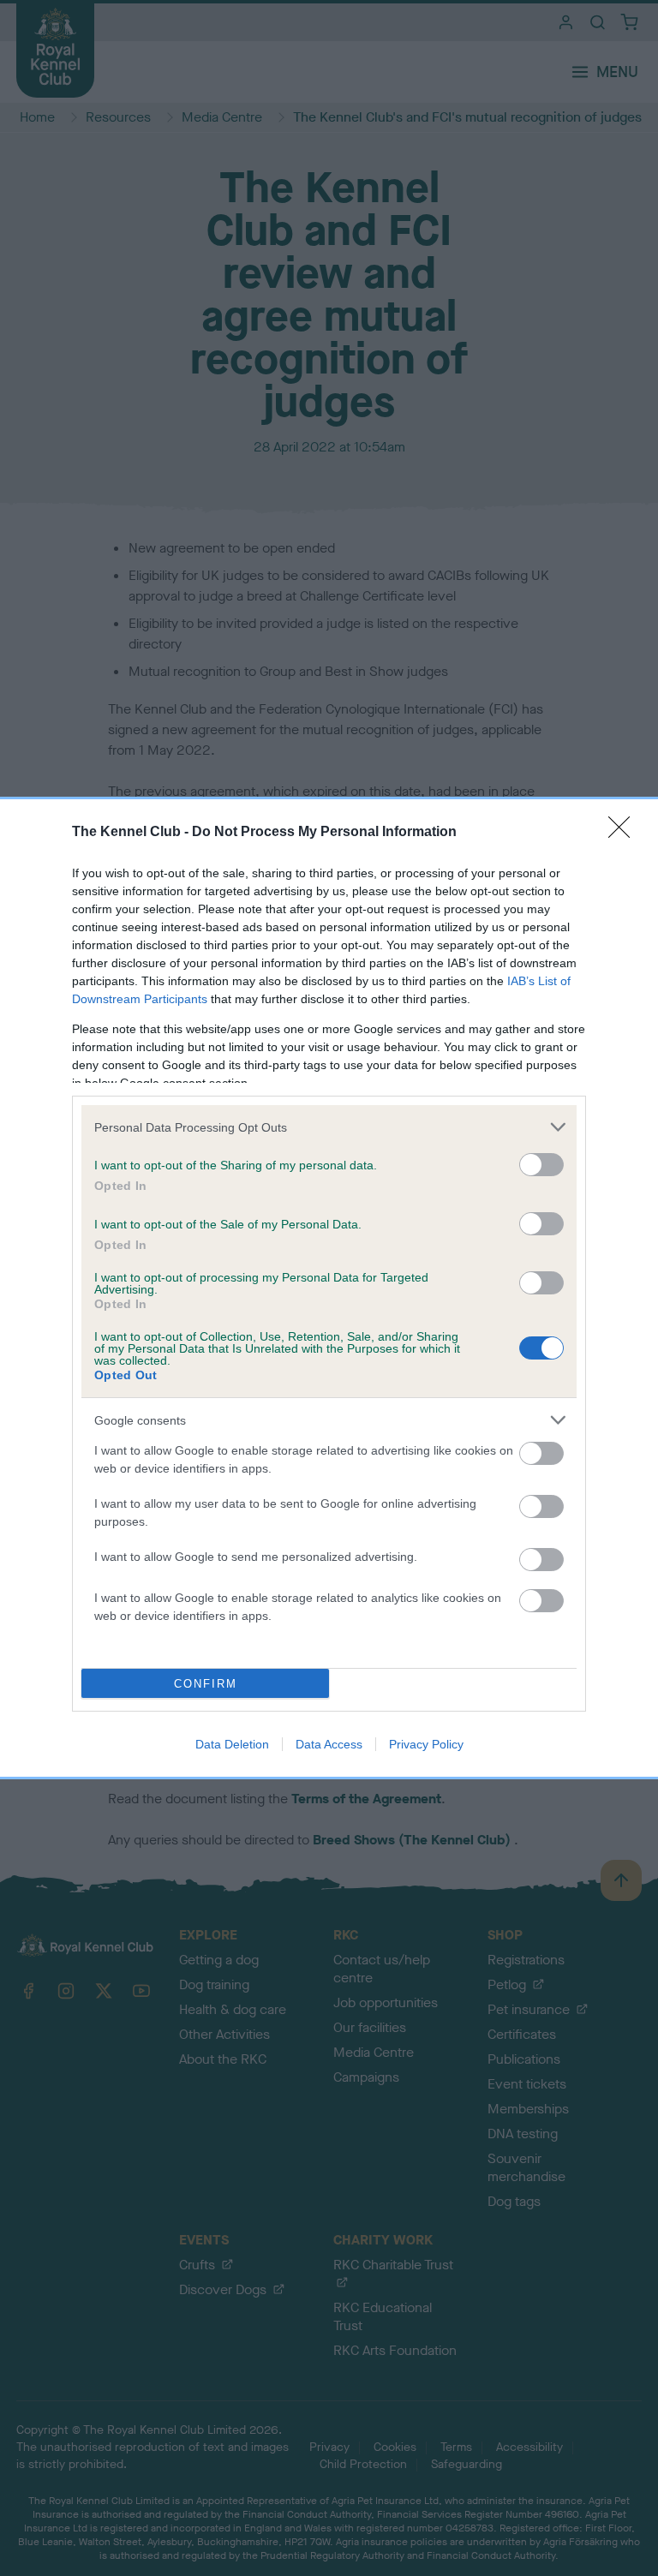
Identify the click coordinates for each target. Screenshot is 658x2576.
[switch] (541, 1165)
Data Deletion (232, 1744)
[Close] (625, 833)
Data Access (329, 1744)
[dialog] (329, 1288)
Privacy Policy (426, 1744)
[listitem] (329, 1127)
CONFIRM (206, 1684)
